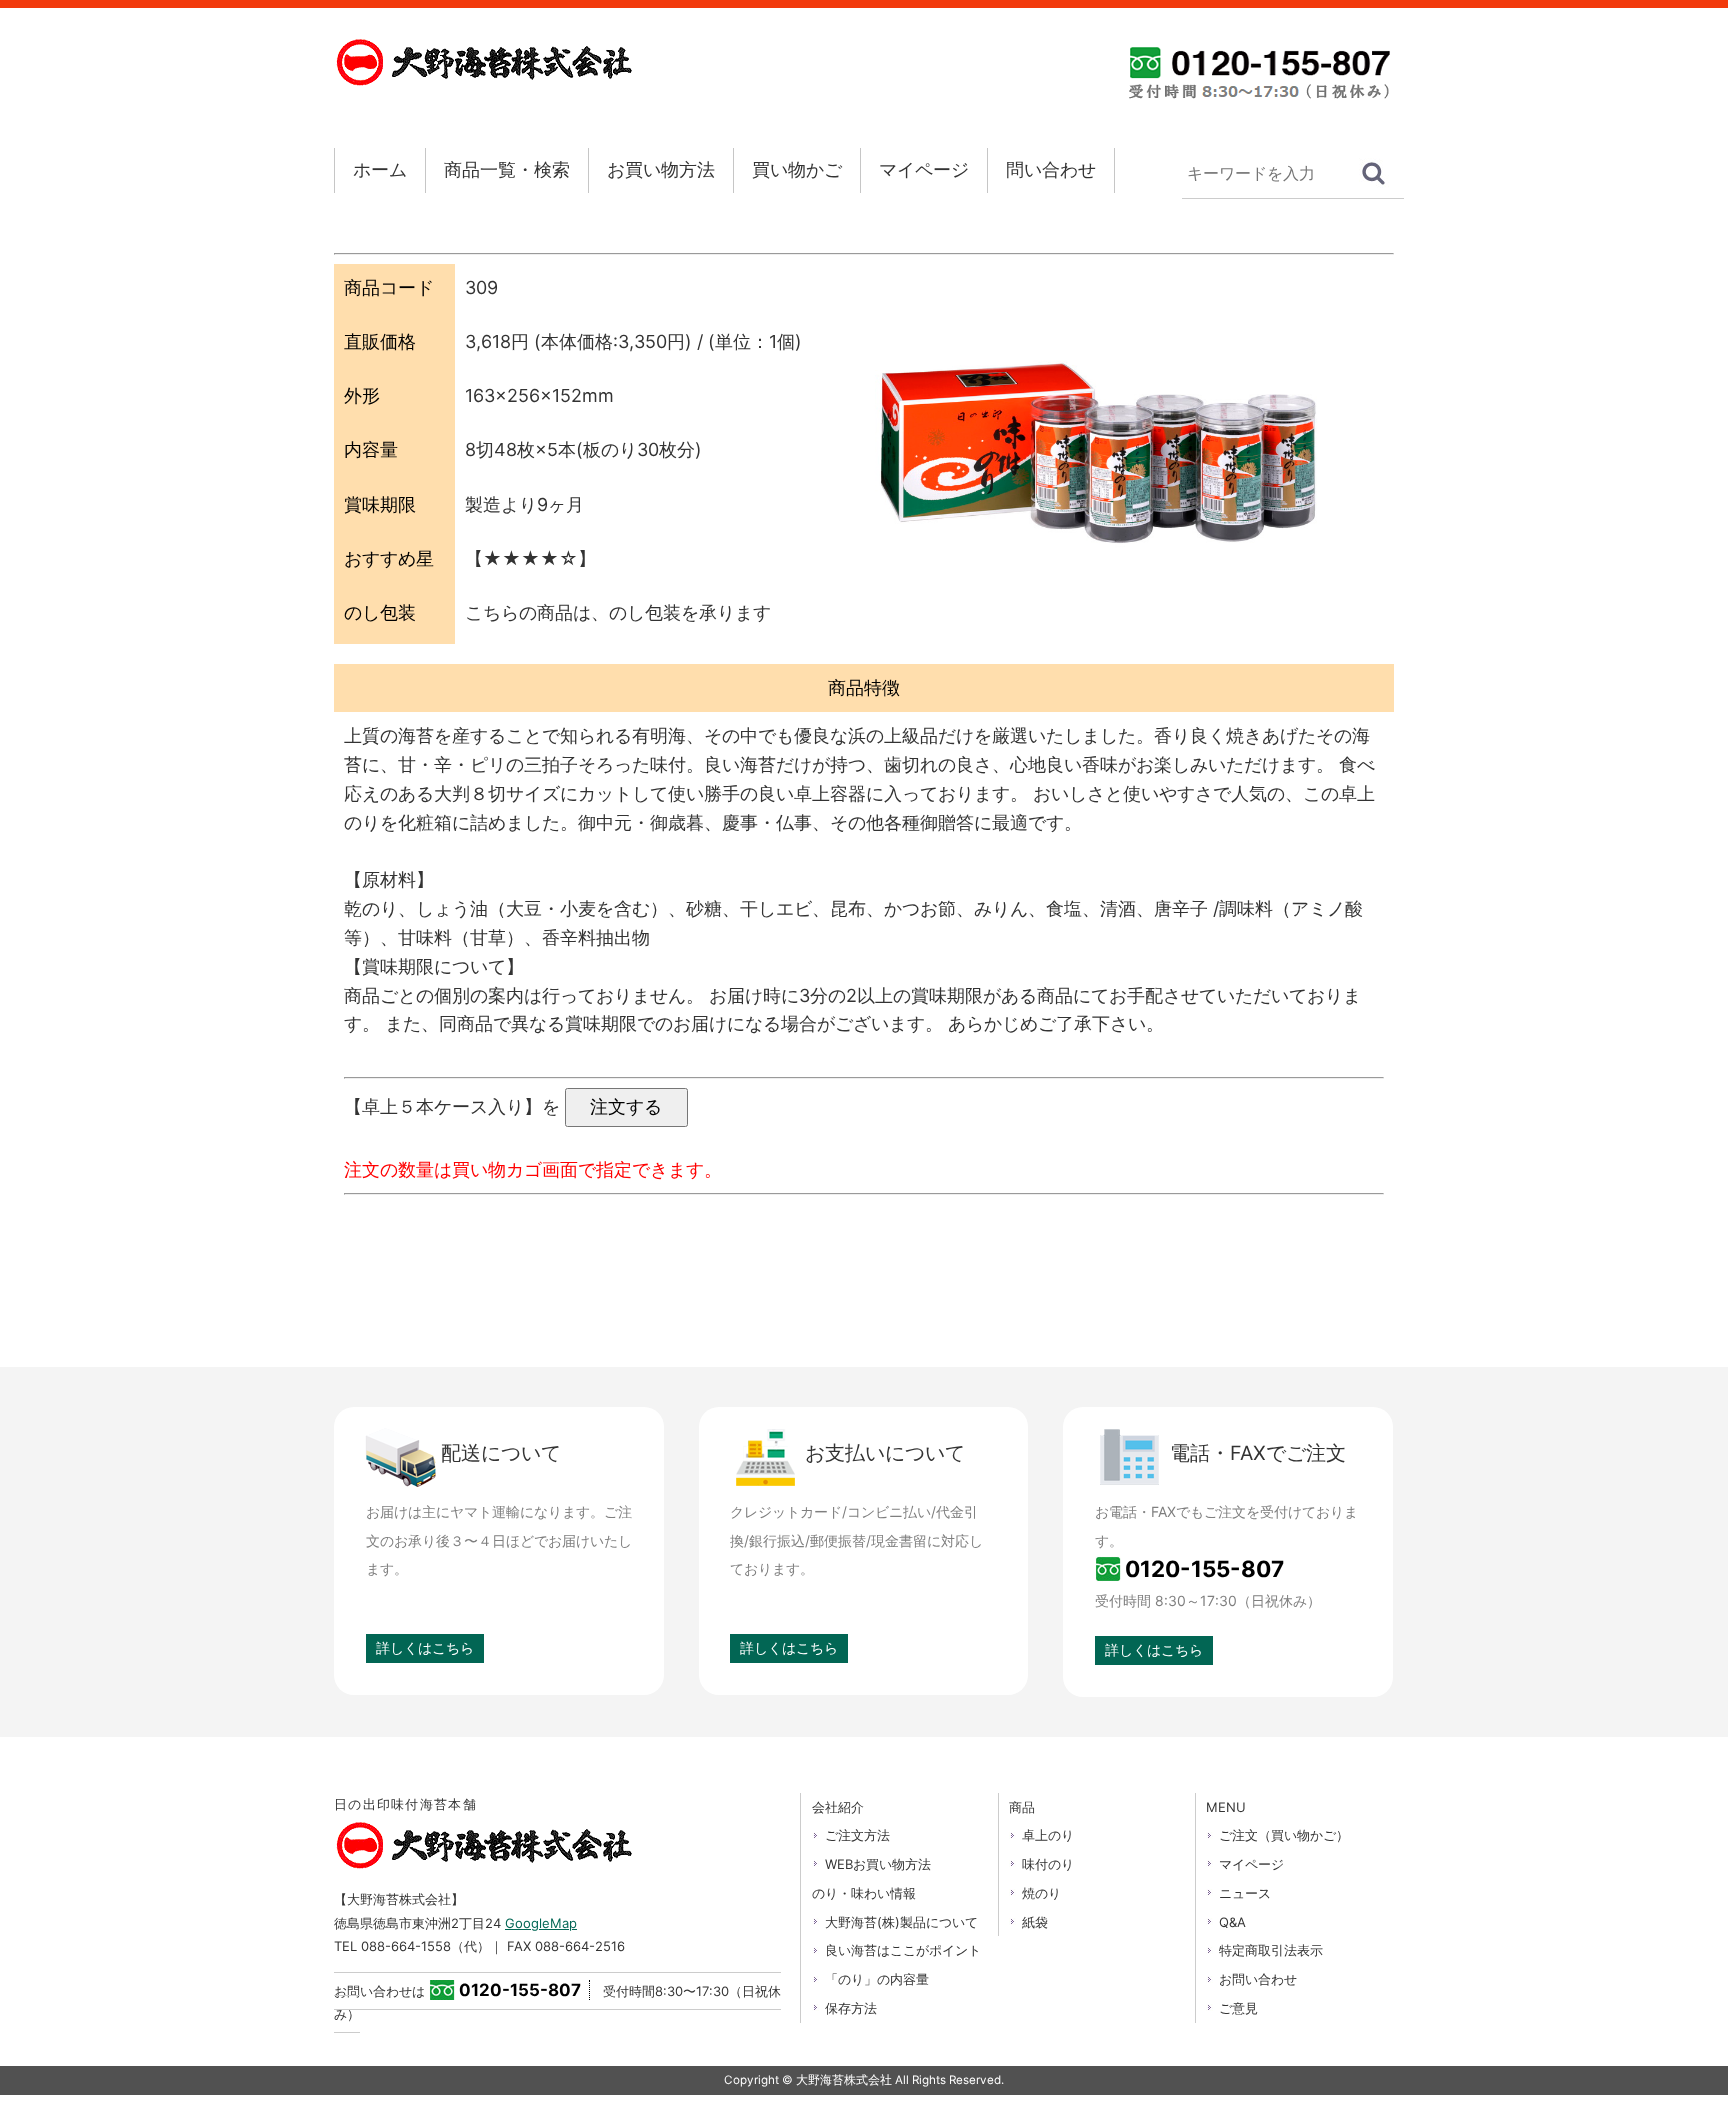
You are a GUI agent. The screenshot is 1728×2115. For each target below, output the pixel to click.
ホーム (380, 169)
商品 (1022, 1807)
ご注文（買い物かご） (1284, 1835)
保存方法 (851, 2008)
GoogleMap (541, 1923)
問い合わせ (1051, 169)
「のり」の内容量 (877, 1979)
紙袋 (1035, 1922)
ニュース (1245, 1893)
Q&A (1232, 1922)
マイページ (924, 169)
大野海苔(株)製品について (901, 1922)
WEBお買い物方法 (878, 1864)
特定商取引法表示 (1271, 1950)
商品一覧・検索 (507, 169)
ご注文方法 (857, 1835)
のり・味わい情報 (864, 1893)
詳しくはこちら (425, 1647)
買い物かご (797, 169)
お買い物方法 (661, 169)
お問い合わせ (1258, 1979)
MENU (1226, 1807)
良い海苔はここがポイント (903, 1950)
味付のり (1048, 1864)
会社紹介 (838, 1807)
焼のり (1041, 1893)
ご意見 (1238, 2008)
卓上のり (1048, 1835)
